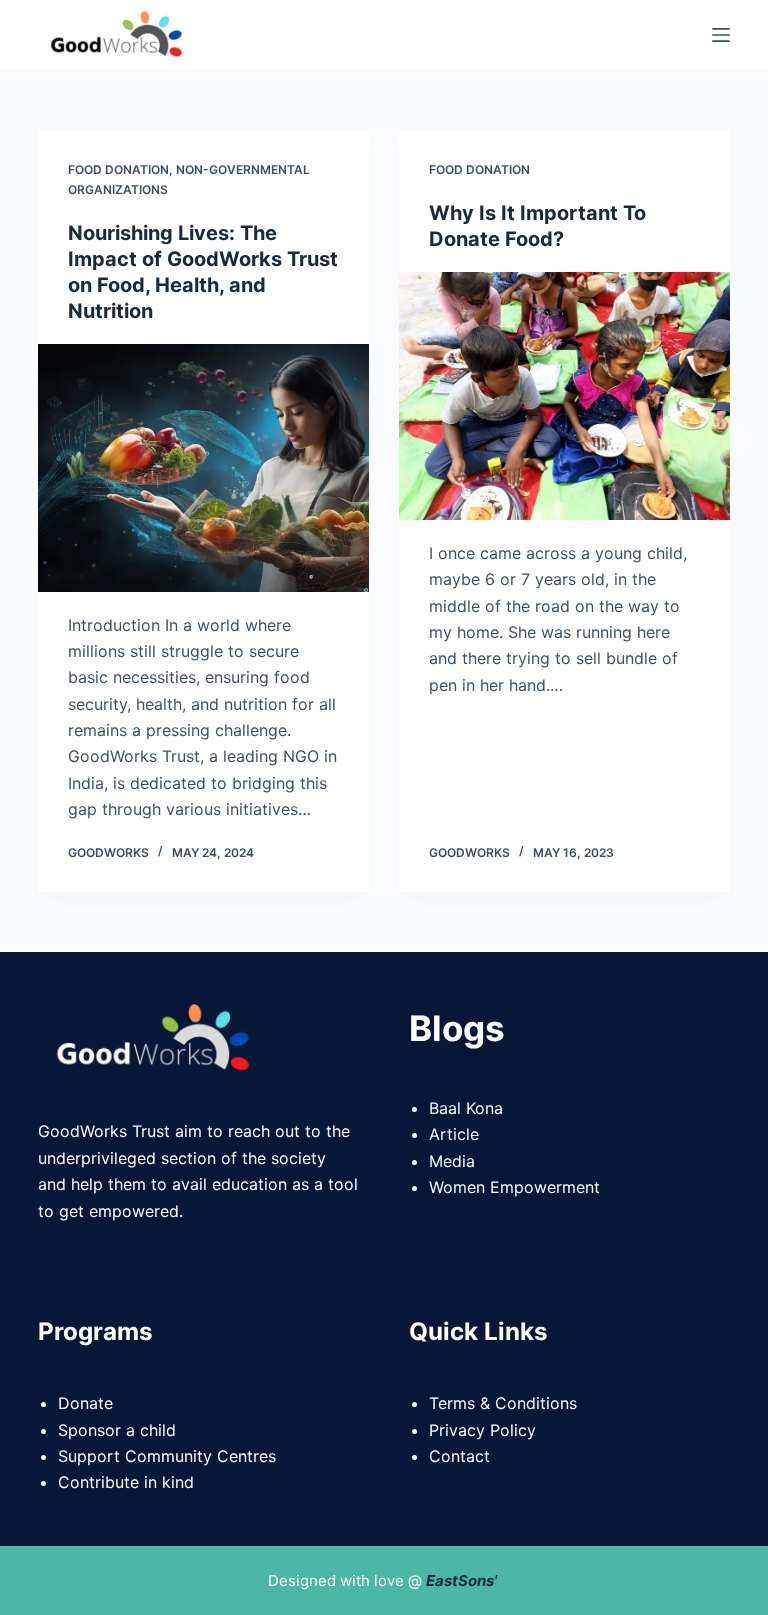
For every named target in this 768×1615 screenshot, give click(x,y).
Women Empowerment (514, 1187)
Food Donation (118, 169)
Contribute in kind (126, 1482)
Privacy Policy (482, 1430)
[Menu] (721, 35)
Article (454, 1134)
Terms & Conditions (503, 1403)
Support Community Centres (167, 1456)
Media (452, 1161)
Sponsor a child (117, 1430)
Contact (459, 1456)
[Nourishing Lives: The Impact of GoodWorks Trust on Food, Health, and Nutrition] (203, 468)
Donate (85, 1403)
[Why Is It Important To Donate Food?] (564, 396)
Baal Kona (466, 1108)
